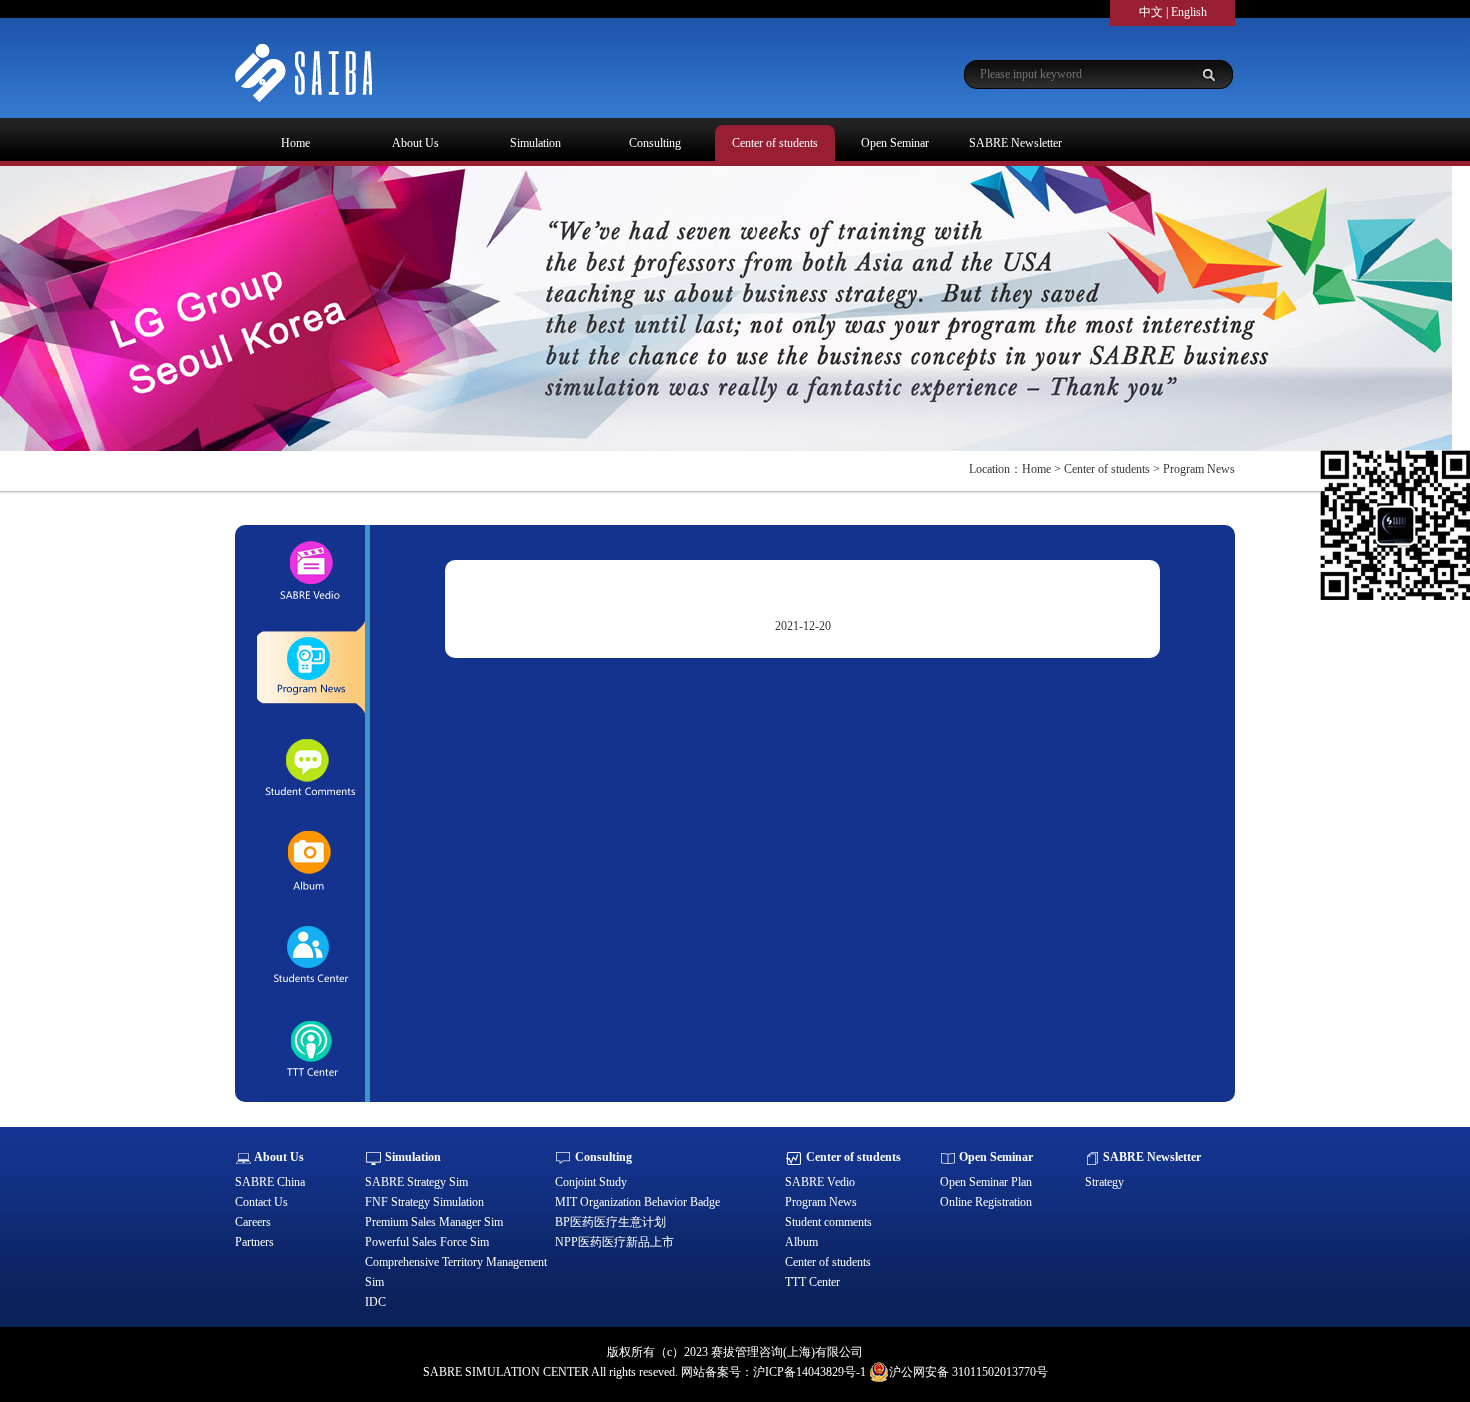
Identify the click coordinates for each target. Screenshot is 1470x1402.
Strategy (1104, 1182)
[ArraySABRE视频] (310, 572)
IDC (375, 1302)
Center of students (775, 143)
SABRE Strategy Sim (416, 1182)
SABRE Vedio (820, 1182)
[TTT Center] (310, 1051)
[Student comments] (310, 766)
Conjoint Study (591, 1182)
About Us (415, 143)
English (1189, 12)
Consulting (655, 143)
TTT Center (812, 1282)
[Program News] (310, 669)
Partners (254, 1242)
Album (801, 1242)
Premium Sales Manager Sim (434, 1222)
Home (295, 143)
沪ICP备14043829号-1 (809, 1372)
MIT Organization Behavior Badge (637, 1202)
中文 (1151, 12)
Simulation (535, 143)
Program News (821, 1202)
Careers (253, 1222)
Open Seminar (895, 143)
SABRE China (270, 1182)
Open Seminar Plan (986, 1182)
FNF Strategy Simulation (424, 1202)
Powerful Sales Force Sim (427, 1242)
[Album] (310, 861)
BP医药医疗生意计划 (610, 1222)
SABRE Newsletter (1015, 143)
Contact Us (261, 1202)
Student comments (828, 1222)
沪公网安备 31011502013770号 (968, 1372)
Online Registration (986, 1202)
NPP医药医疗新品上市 (614, 1242)
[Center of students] (310, 955)
